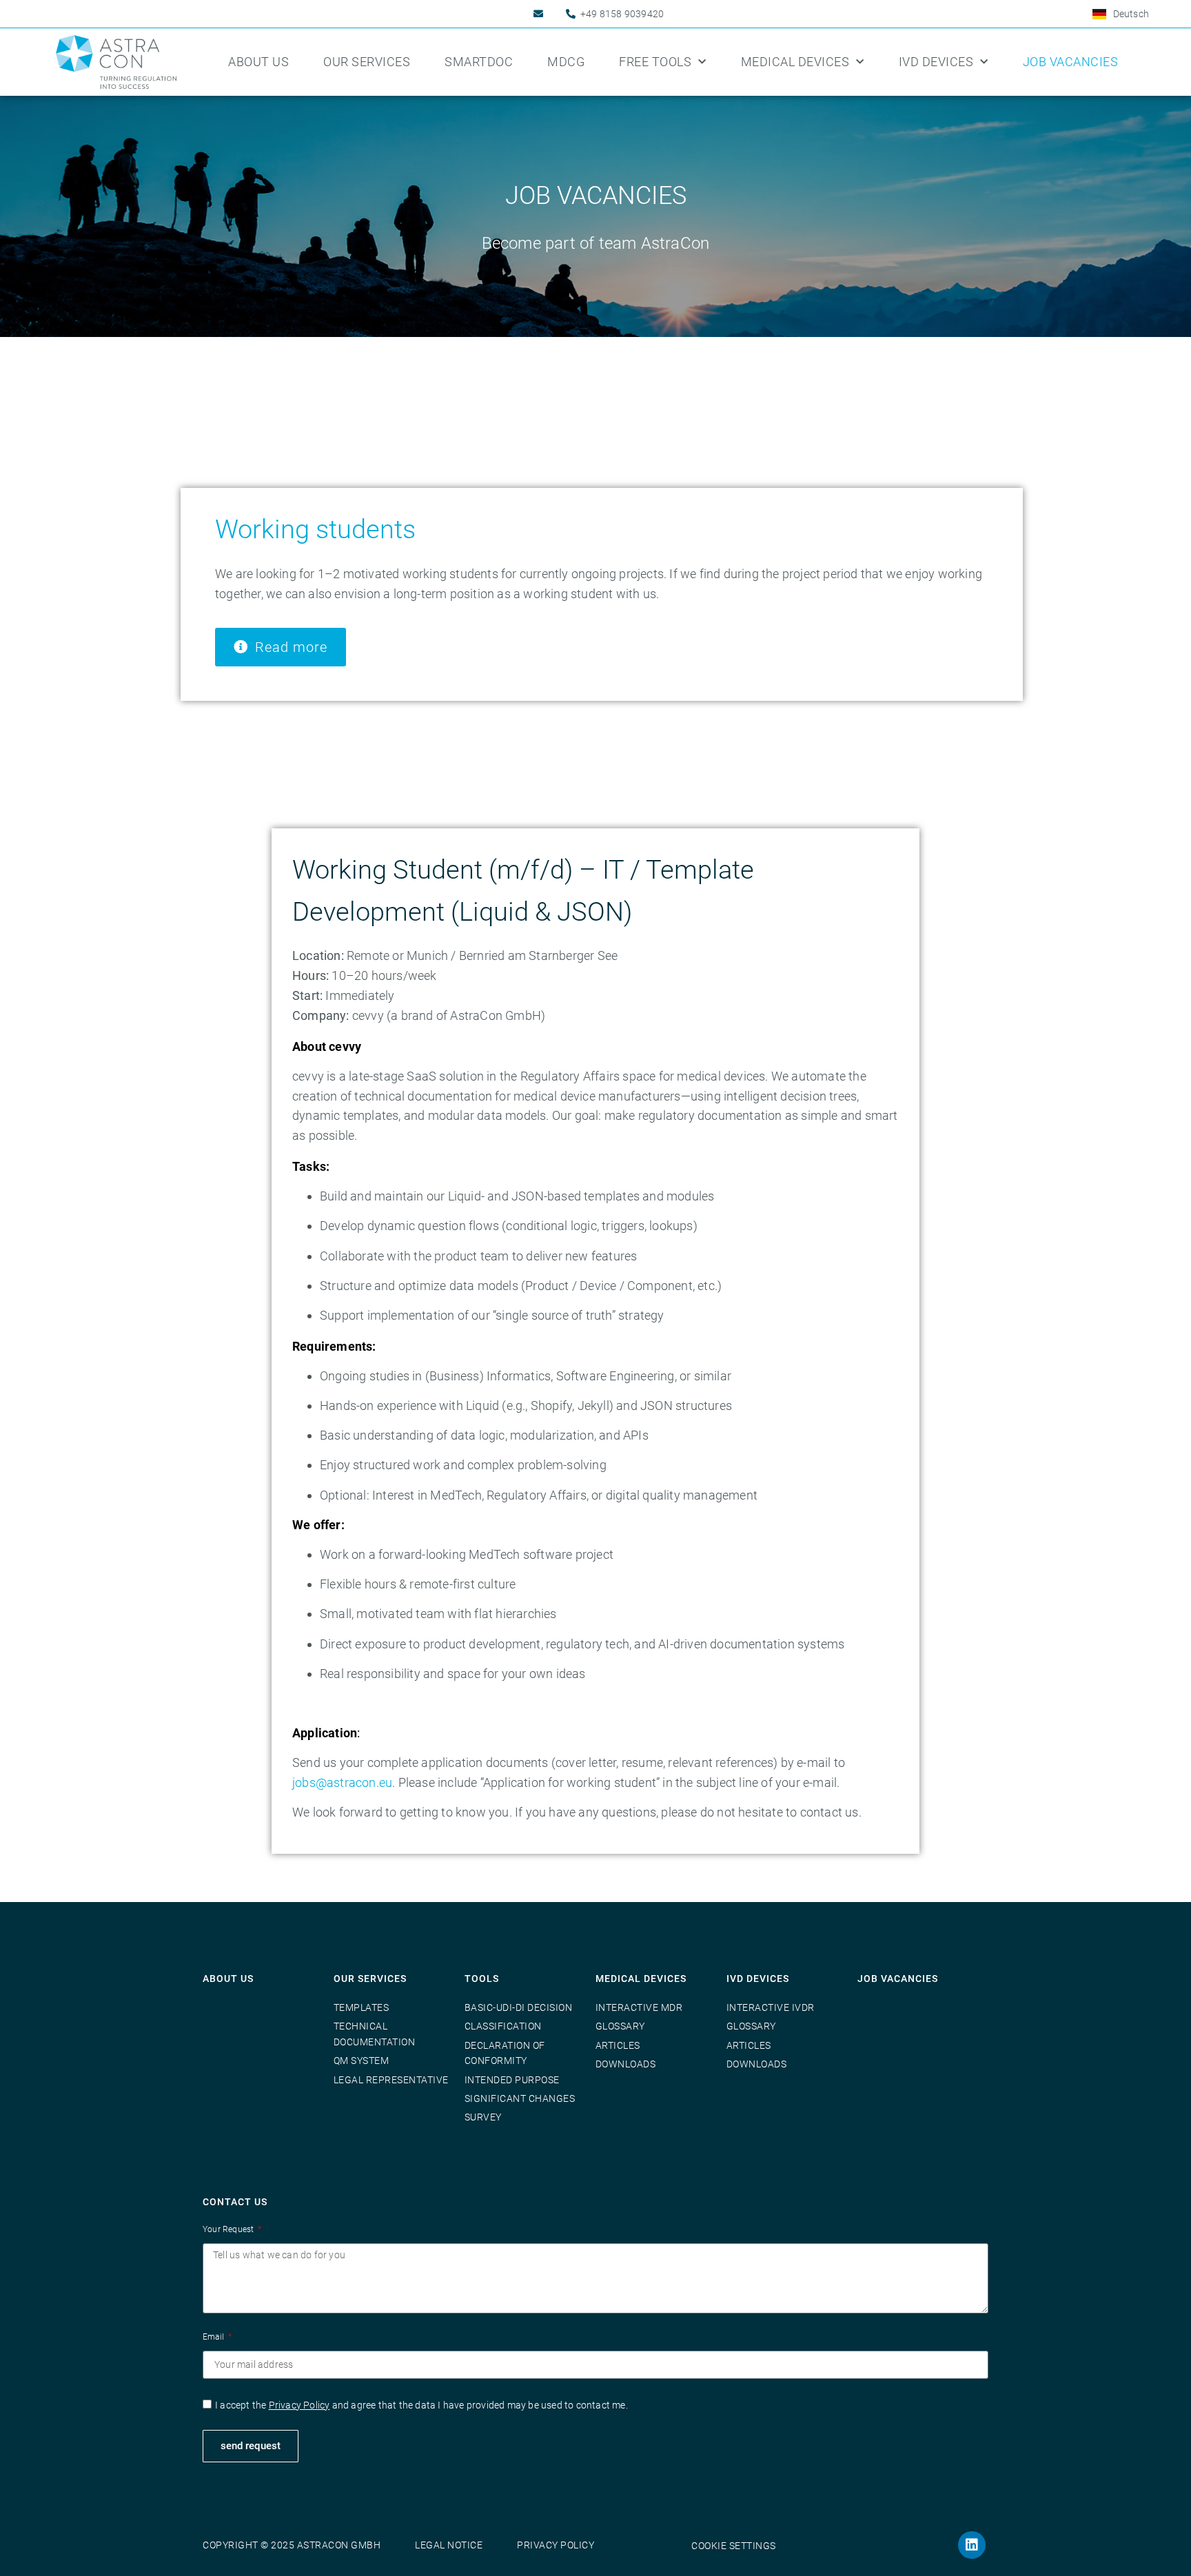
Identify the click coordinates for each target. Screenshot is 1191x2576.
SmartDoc (479, 62)
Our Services (367, 62)
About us (258, 62)
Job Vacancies (1071, 62)
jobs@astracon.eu (342, 1782)
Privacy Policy (299, 2405)
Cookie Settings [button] (734, 2546)
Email (214, 2337)
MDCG (566, 62)
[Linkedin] (972, 2545)
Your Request (230, 2229)
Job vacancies (898, 1979)
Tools (482, 1979)
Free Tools (655, 62)
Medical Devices (795, 62)
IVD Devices (936, 62)
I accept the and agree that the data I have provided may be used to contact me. (421, 2405)
